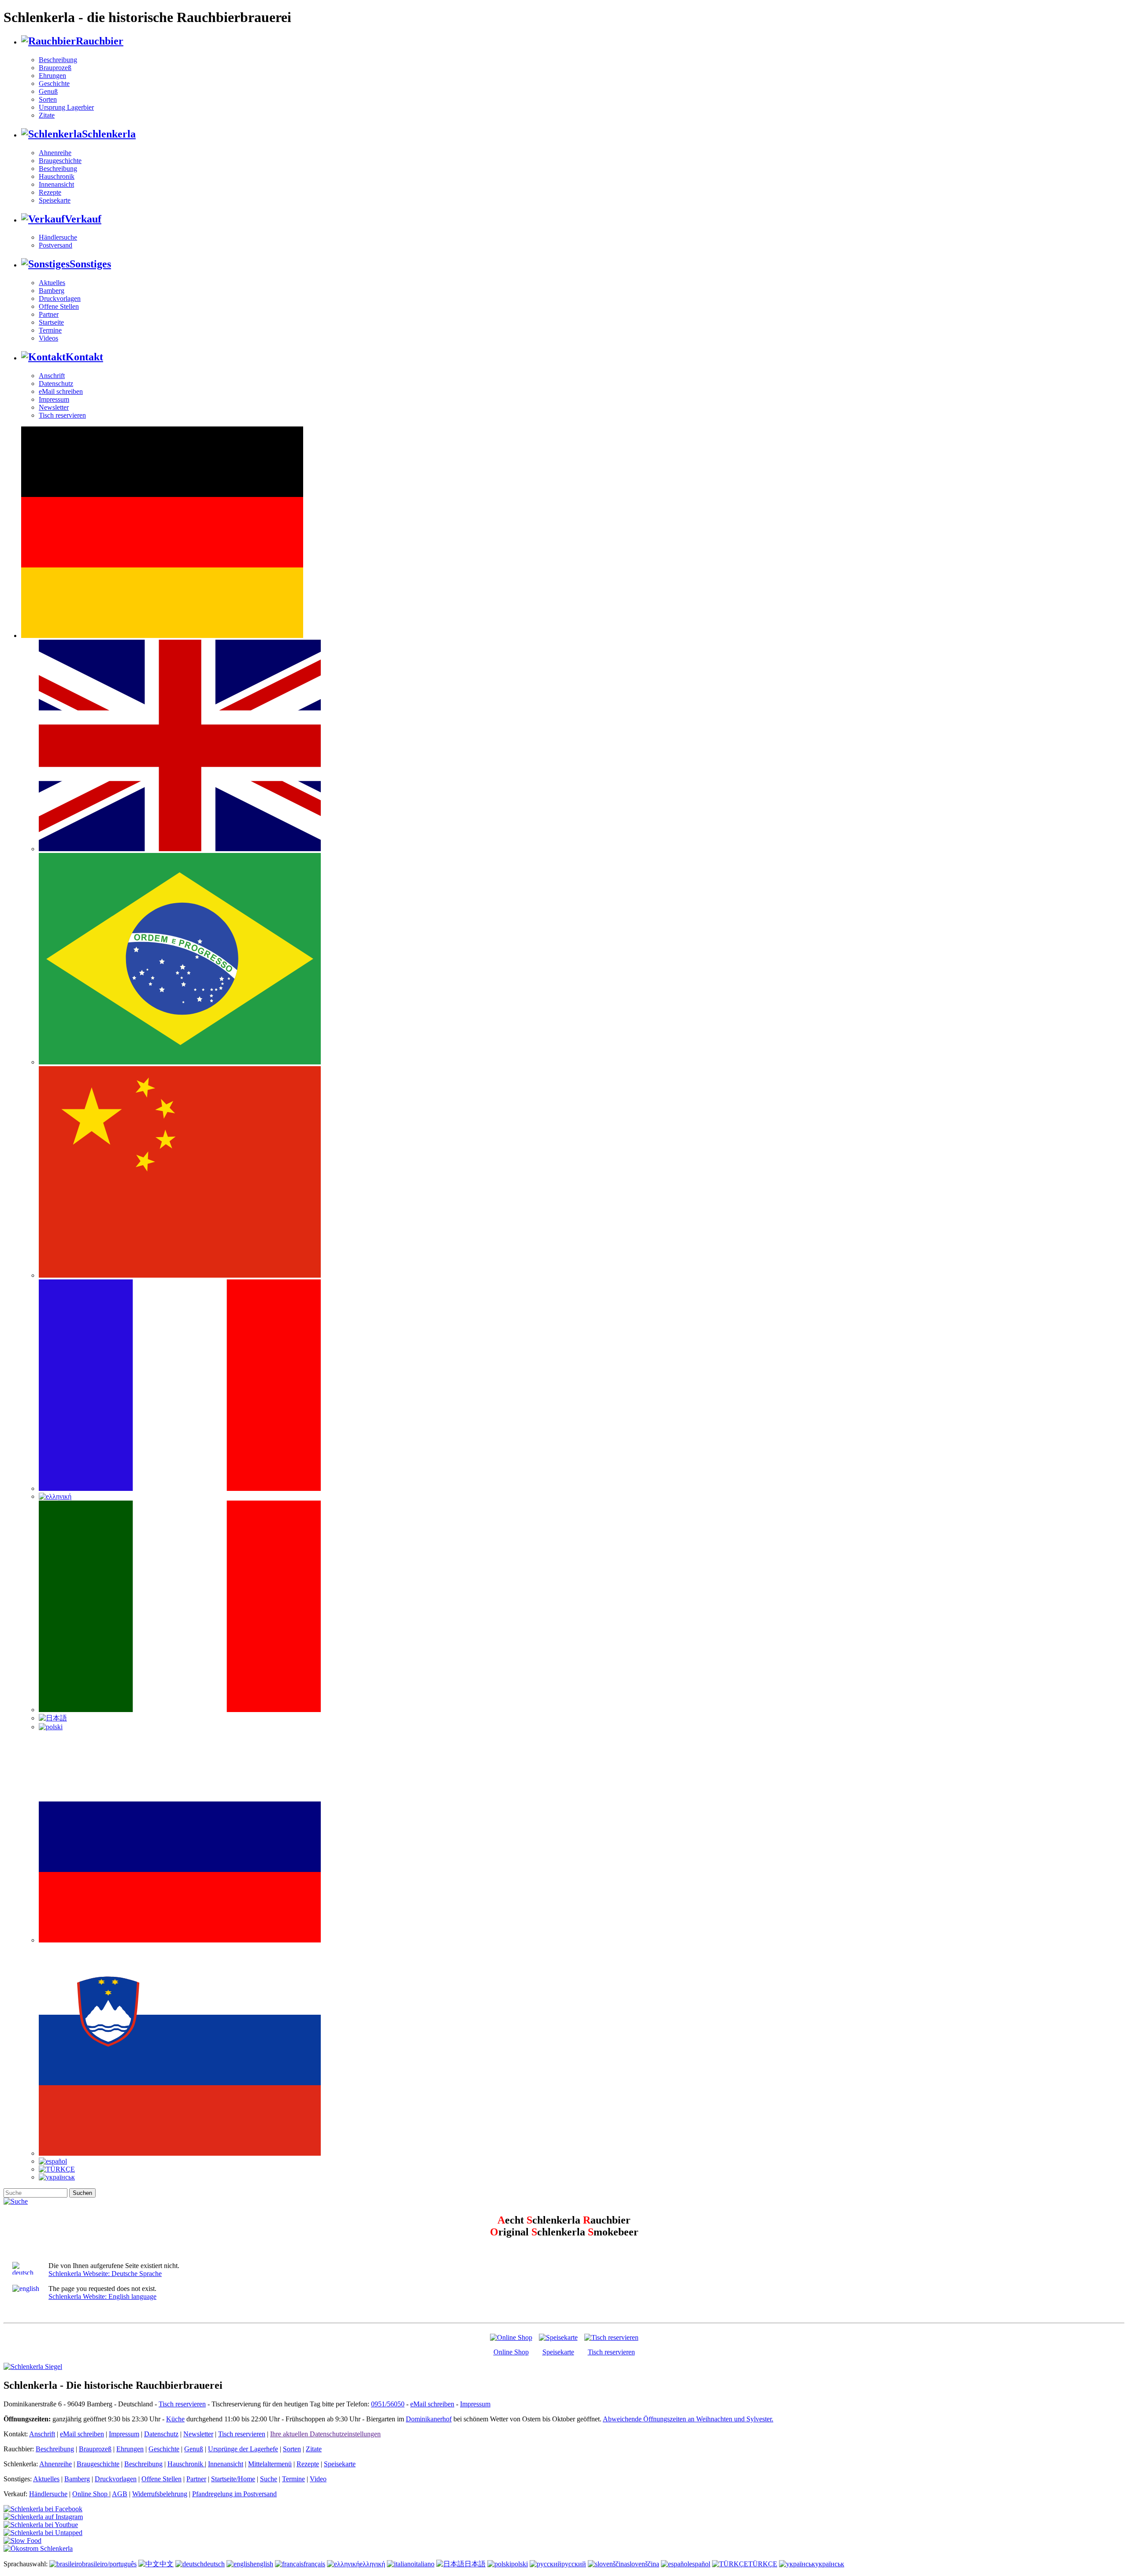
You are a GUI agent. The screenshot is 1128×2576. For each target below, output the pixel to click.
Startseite (51, 322)
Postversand (56, 245)
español (700, 2564)
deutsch (214, 2564)
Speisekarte (55, 200)
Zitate (47, 115)
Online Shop (511, 2352)
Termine (50, 330)
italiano (424, 2564)
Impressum (54, 399)
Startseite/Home (233, 2479)
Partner (49, 314)
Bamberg (52, 291)
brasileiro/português (109, 2564)
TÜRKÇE (763, 2564)
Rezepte (50, 192)
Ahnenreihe (55, 153)
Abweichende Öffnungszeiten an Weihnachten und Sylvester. (688, 2419)
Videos (48, 338)
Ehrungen (52, 76)
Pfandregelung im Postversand (234, 2494)
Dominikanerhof (429, 2419)
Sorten (48, 99)
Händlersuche (58, 237)
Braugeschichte (60, 161)
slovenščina (643, 2564)
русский (574, 2564)
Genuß (48, 91)
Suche (269, 2479)
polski (519, 2564)
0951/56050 (388, 2404)
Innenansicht (56, 184)
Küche (175, 2419)
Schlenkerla (109, 134)
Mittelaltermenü (270, 2464)
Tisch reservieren (62, 415)
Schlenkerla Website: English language (102, 2296)
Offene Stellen (59, 306)
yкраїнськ (830, 2564)
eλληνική (372, 2564)
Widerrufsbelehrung (160, 2494)
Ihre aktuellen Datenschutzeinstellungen (325, 2434)
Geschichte (54, 83)
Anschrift (52, 376)
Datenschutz (56, 384)
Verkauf (83, 219)
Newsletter (54, 407)
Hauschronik (57, 176)
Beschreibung (58, 60)
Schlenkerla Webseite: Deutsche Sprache (105, 2274)
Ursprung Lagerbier (66, 107)
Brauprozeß (55, 68)
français (314, 2564)
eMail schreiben (61, 391)
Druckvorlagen (60, 298)
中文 (167, 2564)
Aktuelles (52, 283)
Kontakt (84, 357)
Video (318, 2479)
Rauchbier (100, 41)
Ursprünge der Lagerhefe (243, 2449)
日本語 (475, 2564)
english (263, 2564)
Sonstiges (90, 264)
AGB (120, 2494)
